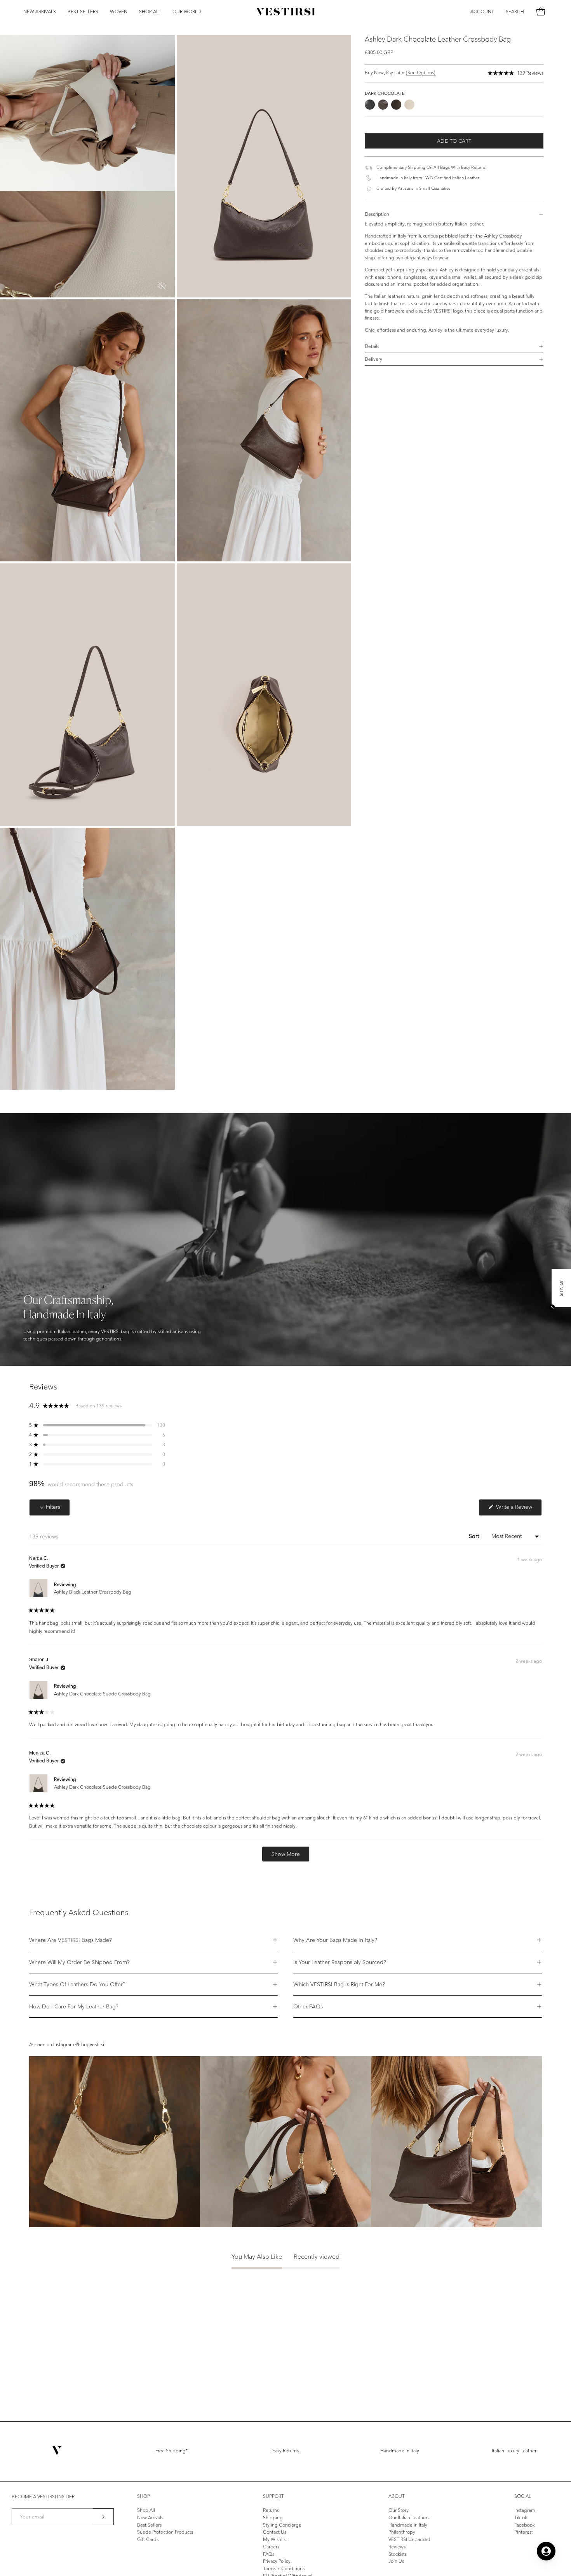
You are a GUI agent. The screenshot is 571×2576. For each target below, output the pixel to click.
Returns (271, 2510)
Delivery (373, 359)
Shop (144, 2496)
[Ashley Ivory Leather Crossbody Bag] (409, 105)
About (397, 2496)
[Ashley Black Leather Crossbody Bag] (370, 105)
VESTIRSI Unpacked (409, 2539)
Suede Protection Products (165, 2532)
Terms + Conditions (284, 2568)
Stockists (398, 2554)
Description (377, 214)
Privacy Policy (277, 2561)
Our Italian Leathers (409, 2517)
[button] (83, 12)
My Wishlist (275, 2539)
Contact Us (275, 2532)
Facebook (525, 2524)
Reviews (397, 2547)
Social (523, 2496)
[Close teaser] (552, 1307)
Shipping (273, 2517)
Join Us (396, 2561)
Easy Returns (285, 2451)
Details (372, 346)
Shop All (146, 2510)
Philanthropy (402, 2532)
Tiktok (521, 2517)
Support (273, 2496)
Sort (475, 1536)
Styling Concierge (282, 2524)
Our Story (399, 2510)
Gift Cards (148, 2539)
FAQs (269, 2554)
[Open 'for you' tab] (546, 2551)
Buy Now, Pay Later (400, 73)
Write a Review (518, 1509)
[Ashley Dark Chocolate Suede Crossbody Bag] (396, 105)
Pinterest (524, 2532)
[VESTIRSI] (285, 12)
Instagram (525, 2510)
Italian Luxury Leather (514, 2451)
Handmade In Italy (400, 2451)
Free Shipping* (171, 2451)
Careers (271, 2547)
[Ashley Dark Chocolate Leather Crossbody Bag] (383, 105)
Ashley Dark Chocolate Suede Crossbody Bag (102, 1694)
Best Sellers (149, 2524)
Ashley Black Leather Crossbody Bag (93, 1592)
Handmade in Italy (408, 2524)
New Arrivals (150, 2517)
